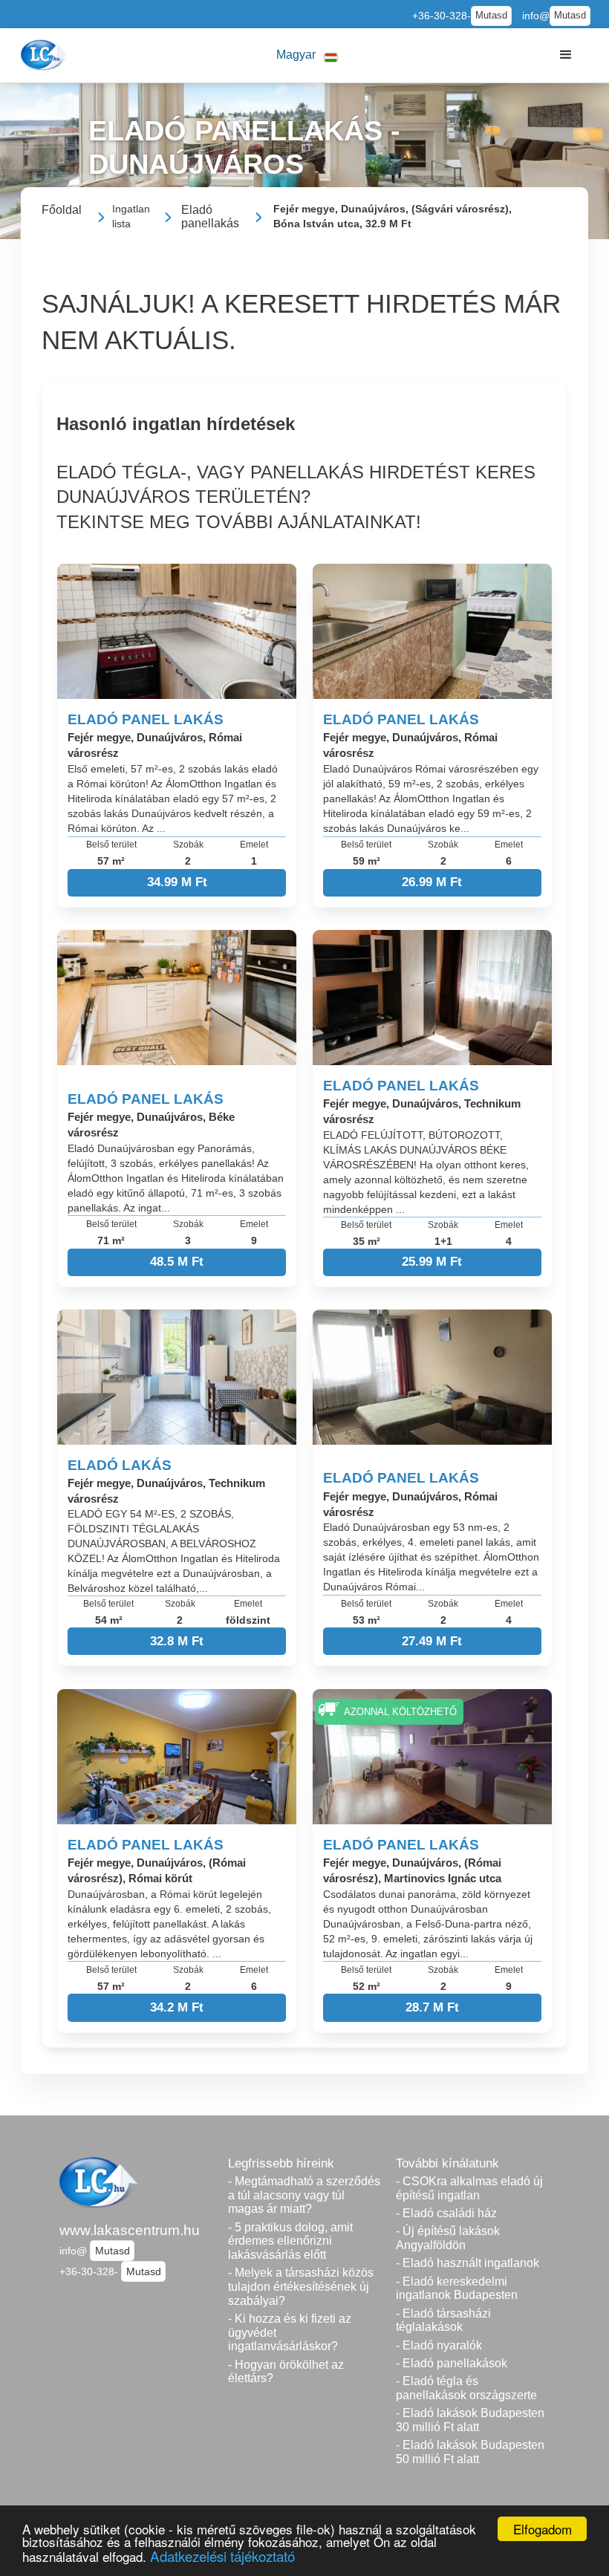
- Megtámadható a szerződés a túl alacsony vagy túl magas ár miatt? (304, 2195)
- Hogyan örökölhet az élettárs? (286, 2372)
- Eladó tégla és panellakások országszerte (466, 2388)
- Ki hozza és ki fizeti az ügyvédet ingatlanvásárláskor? (290, 2332)
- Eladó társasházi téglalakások (443, 2320)
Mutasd (491, 16)
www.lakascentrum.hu (130, 2230)
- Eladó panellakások (452, 2363)
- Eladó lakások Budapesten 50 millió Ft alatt (470, 2452)
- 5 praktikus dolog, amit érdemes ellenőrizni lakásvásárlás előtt (290, 2241)
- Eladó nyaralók (439, 2345)
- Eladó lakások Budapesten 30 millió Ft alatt (470, 2420)
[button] (307, 55)
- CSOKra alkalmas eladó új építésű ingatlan (469, 2188)
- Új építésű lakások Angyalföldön (448, 2238)
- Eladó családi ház (446, 2213)
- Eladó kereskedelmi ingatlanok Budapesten (457, 2289)
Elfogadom (543, 2529)
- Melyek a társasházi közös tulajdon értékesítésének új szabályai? (301, 2286)
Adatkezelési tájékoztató (222, 2556)
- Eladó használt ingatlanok (468, 2263)
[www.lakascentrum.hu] (46, 55)
